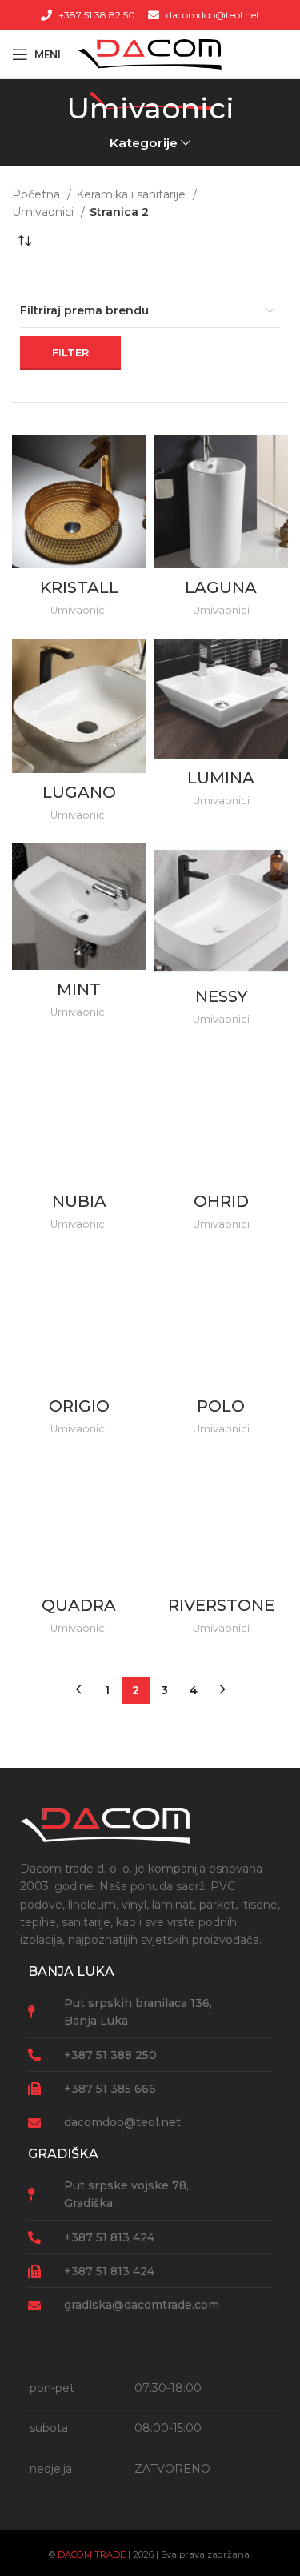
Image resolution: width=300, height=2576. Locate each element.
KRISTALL (79, 587)
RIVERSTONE (221, 1605)
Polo (221, 1406)
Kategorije (144, 143)
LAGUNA (221, 587)
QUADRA (79, 1605)
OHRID (221, 1201)
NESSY (221, 996)
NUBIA (79, 1201)
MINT (79, 989)
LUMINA (221, 778)
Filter (70, 352)
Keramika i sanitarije (132, 194)
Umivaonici (44, 212)
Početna (38, 194)
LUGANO (79, 792)
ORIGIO (79, 1406)
